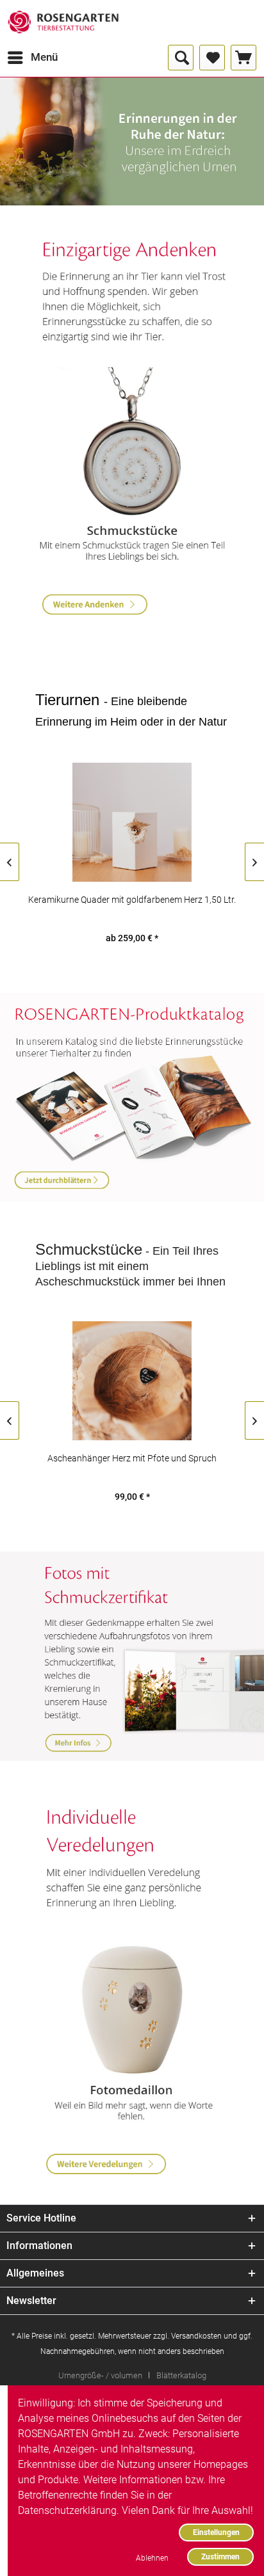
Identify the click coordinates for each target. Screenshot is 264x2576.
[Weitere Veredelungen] (132, 1859)
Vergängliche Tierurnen (132, 141)
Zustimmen (220, 2556)
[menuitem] (32, 58)
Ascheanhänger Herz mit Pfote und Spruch (132, 1458)
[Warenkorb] (243, 58)
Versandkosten (196, 2336)
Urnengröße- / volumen (100, 2375)
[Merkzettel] (212, 58)
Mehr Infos (132, 1656)
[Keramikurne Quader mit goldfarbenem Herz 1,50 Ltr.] (132, 822)
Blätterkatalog (181, 2375)
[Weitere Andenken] (132, 294)
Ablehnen (152, 2558)
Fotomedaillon (132, 2031)
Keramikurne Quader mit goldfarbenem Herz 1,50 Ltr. (132, 900)
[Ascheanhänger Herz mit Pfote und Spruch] (132, 1381)
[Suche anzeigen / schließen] (181, 58)
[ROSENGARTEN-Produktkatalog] (132, 1098)
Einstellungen (216, 2532)
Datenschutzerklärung (67, 2510)
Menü (44, 57)
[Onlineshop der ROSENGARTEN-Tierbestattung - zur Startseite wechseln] (63, 22)
